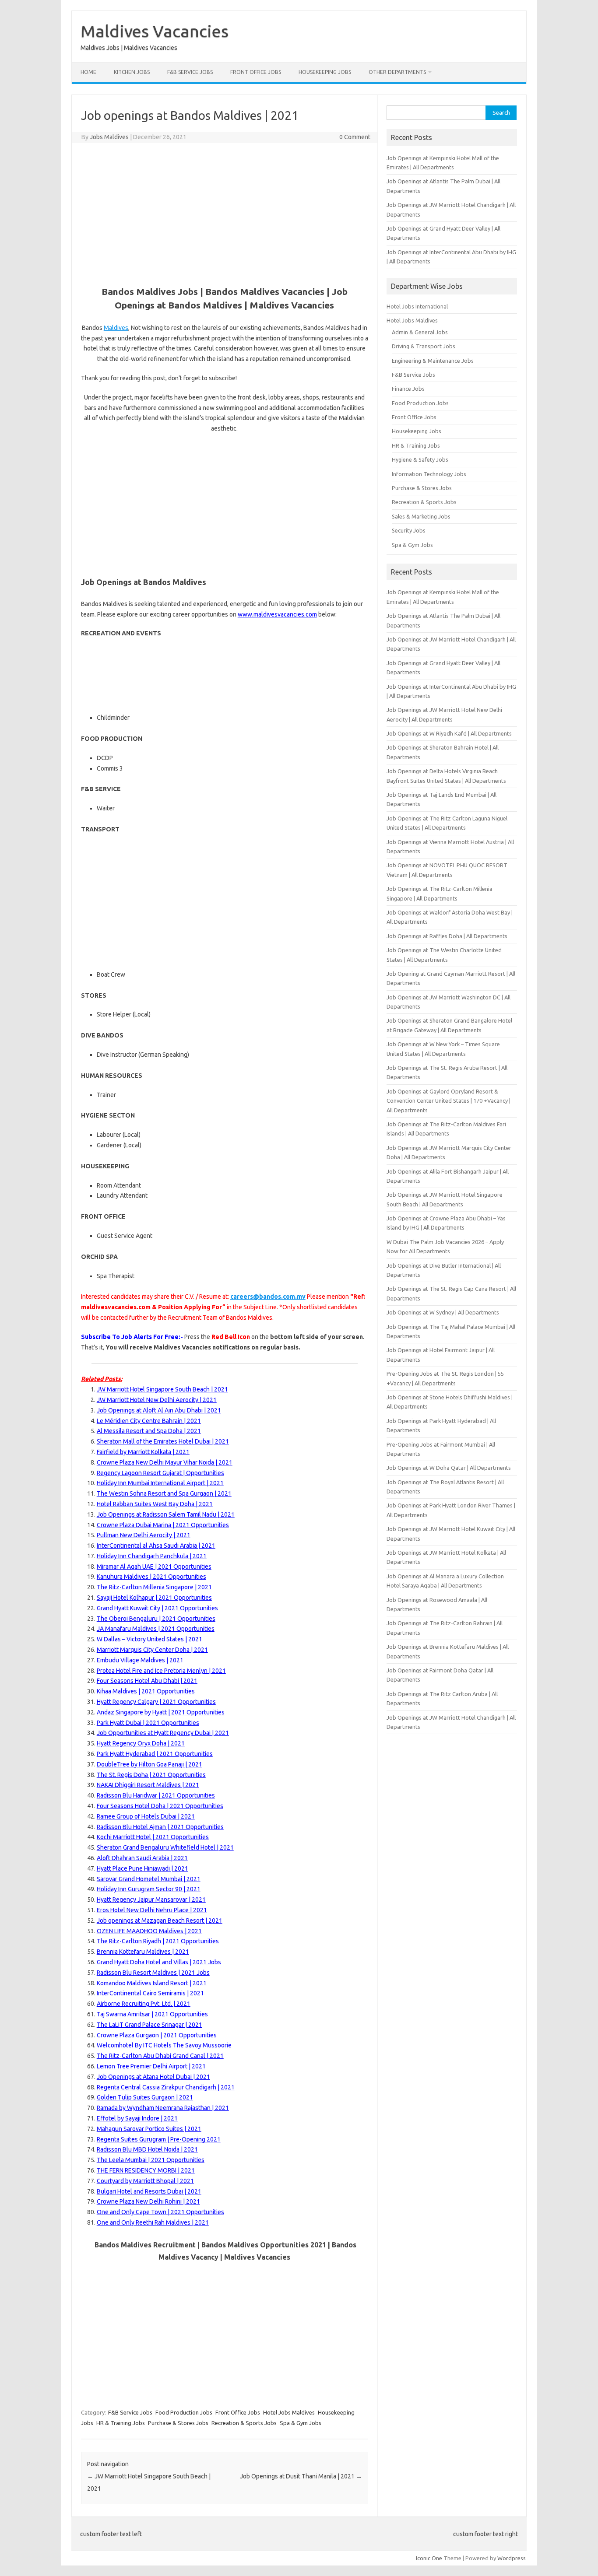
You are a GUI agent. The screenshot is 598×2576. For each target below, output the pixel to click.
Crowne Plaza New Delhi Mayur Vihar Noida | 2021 (165, 1462)
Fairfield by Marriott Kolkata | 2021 (143, 1452)
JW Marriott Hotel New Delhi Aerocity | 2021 (157, 1400)
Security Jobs (409, 530)
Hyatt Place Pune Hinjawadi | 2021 (142, 1868)
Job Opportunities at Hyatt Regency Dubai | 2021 (163, 1733)
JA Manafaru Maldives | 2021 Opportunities (156, 1629)
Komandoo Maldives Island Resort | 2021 (152, 1983)
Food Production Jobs (184, 2412)
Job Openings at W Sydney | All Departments (443, 1312)
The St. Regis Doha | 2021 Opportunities (151, 1775)
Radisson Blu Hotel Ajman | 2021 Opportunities (160, 1827)
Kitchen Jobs (132, 72)
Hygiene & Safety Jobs (420, 459)
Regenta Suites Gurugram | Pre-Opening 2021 (159, 2139)
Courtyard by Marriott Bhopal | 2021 (145, 2181)
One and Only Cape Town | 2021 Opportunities (160, 2212)
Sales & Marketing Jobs (421, 516)
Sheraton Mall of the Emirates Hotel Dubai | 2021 (163, 1441)
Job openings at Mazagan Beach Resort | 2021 (160, 1921)
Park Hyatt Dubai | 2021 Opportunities (148, 1723)
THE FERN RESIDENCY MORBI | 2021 (146, 2170)
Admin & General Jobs (420, 332)
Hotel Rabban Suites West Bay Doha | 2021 (155, 1504)
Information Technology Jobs (429, 474)
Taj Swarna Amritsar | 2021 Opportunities (152, 2014)
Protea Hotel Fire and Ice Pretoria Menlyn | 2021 (161, 1671)
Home (88, 72)
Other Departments (397, 72)
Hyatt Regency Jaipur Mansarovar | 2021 (151, 1900)
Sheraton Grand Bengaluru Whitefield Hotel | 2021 (165, 1847)
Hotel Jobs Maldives (289, 2412)
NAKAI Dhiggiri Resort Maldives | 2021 (148, 1785)
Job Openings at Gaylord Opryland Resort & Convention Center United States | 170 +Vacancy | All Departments (448, 1101)
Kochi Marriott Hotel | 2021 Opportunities (153, 1837)
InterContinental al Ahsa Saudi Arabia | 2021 (156, 1546)
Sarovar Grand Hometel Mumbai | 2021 (149, 1879)
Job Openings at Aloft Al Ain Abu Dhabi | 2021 (159, 1410)
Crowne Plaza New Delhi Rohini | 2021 (148, 2201)
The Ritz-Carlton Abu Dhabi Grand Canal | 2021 (160, 2056)
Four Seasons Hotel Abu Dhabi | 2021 (147, 1681)
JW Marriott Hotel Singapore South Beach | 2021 (162, 1389)
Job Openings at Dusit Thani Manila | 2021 (301, 2476)
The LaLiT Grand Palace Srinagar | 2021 (149, 2025)
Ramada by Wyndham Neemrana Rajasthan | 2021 (163, 2108)
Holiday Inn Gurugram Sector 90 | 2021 (149, 1889)
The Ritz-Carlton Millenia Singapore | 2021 (154, 1587)
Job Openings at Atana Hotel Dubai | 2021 (153, 2077)
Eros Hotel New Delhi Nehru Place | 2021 (152, 1910)
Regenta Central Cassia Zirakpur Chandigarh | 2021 (166, 2087)
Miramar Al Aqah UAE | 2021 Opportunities (154, 1567)
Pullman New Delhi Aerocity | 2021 (144, 1535)
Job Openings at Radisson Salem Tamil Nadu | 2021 (166, 1514)
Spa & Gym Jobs (301, 2423)
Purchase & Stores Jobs (178, 2423)
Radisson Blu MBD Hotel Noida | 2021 (147, 2149)
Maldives (116, 328)
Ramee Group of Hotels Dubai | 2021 (146, 1816)
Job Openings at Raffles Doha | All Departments (447, 936)
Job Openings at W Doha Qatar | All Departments (449, 1468)
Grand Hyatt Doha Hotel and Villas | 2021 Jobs (159, 1962)
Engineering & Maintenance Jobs (433, 361)
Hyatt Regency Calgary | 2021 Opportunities (156, 1702)
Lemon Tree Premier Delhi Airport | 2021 (151, 2066)
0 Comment (355, 137)
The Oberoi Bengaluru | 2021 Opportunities (156, 1619)
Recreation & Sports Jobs (244, 2423)
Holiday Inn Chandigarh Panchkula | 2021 (152, 1556)
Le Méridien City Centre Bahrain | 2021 (149, 1421)
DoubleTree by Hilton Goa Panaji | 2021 (149, 1764)
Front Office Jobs (256, 72)
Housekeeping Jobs (325, 72)
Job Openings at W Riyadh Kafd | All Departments (449, 733)
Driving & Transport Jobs (424, 346)
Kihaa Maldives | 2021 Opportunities (146, 1691)
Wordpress (512, 2558)
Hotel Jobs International (417, 306)
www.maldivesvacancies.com (277, 614)
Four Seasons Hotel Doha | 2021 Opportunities (160, 1806)
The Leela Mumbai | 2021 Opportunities (151, 2160)
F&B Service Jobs (190, 72)
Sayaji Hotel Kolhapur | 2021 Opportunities (154, 1598)
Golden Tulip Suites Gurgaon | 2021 (145, 2097)
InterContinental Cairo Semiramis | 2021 (150, 1993)
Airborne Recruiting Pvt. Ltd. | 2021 (144, 2004)
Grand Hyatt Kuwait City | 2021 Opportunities (157, 1608)
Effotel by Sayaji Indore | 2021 (137, 2118)
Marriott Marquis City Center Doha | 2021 (152, 1650)
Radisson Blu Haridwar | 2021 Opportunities (156, 1795)
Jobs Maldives (109, 137)
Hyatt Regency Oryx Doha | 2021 (141, 1743)
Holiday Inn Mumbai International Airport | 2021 (160, 1483)
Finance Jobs (408, 389)
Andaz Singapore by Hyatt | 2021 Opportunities (161, 1712)
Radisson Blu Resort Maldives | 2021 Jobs (153, 1973)
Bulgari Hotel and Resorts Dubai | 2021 (149, 2191)
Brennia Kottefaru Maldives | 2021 (143, 1952)
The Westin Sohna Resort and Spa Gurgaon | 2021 (164, 1493)
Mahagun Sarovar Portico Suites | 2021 (149, 2129)
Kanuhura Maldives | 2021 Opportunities (151, 1577)
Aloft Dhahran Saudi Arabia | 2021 (142, 1858)
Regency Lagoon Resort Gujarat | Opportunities (160, 1473)
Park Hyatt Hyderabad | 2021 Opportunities (155, 1754)
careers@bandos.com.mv (268, 1297)
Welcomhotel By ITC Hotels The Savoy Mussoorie (164, 2045)
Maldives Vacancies (155, 31)
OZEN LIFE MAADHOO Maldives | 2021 (149, 1931)
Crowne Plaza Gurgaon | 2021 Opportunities (157, 2035)
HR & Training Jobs (121, 2423)
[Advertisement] (225, 213)
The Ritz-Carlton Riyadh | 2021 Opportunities (158, 1941)
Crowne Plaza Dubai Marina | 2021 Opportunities (163, 1525)
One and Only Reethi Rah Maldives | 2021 (153, 2222)
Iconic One (429, 2558)
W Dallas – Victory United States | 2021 (149, 1639)
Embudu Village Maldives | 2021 (140, 1660)
